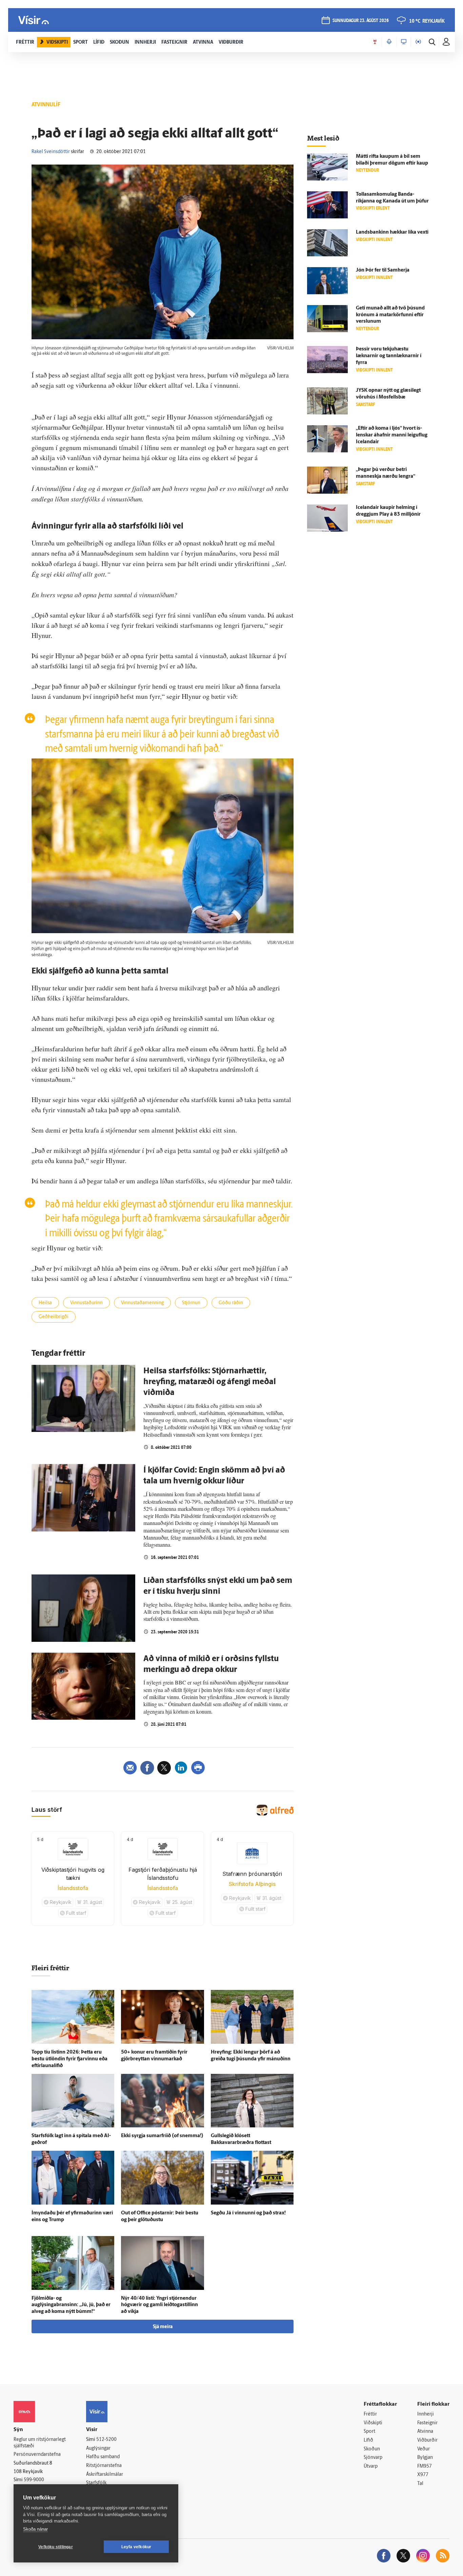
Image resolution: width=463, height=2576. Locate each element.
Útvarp (371, 2466)
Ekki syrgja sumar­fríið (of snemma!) (162, 2136)
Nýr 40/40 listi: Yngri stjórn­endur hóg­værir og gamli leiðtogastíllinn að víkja (159, 2305)
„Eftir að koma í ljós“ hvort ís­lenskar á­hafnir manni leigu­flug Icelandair (392, 435)
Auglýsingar (98, 2449)
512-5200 (106, 2440)
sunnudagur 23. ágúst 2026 (361, 21)
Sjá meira (163, 2327)
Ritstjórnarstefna (104, 2466)
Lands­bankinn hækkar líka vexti (392, 232)
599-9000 (34, 2480)
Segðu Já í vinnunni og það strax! (248, 2213)
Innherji (426, 2414)
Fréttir (370, 2414)
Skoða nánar (35, 2529)
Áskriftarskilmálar (105, 2475)
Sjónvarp (373, 2458)
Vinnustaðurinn (86, 1303)
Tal (420, 2484)
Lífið (368, 2440)
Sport (369, 2432)
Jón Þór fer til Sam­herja (383, 270)
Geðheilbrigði (54, 1317)
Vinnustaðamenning (142, 1303)
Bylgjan (425, 2458)
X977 (423, 2475)
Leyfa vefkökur (136, 2547)
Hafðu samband (103, 2457)
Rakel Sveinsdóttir (51, 152)
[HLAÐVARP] (389, 42)
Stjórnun (191, 1303)
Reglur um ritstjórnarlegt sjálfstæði (40, 2443)
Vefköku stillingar (56, 2547)
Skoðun (372, 2449)
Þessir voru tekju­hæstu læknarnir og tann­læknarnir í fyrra (389, 356)
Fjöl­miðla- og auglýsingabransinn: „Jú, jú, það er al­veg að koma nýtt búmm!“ (71, 2305)
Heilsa (45, 1303)
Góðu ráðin (231, 1303)
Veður (424, 2449)
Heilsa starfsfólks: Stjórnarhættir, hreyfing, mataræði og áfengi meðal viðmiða (210, 1382)
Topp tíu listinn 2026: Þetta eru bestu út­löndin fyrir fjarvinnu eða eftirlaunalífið (69, 2059)
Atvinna (425, 2432)
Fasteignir (427, 2423)
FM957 (425, 2466)
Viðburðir (427, 2440)
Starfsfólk (96, 2483)
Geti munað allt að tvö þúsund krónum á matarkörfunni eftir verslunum (390, 315)
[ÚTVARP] (418, 42)
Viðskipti (373, 2423)
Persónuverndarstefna (37, 2455)
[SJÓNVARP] (404, 42)
